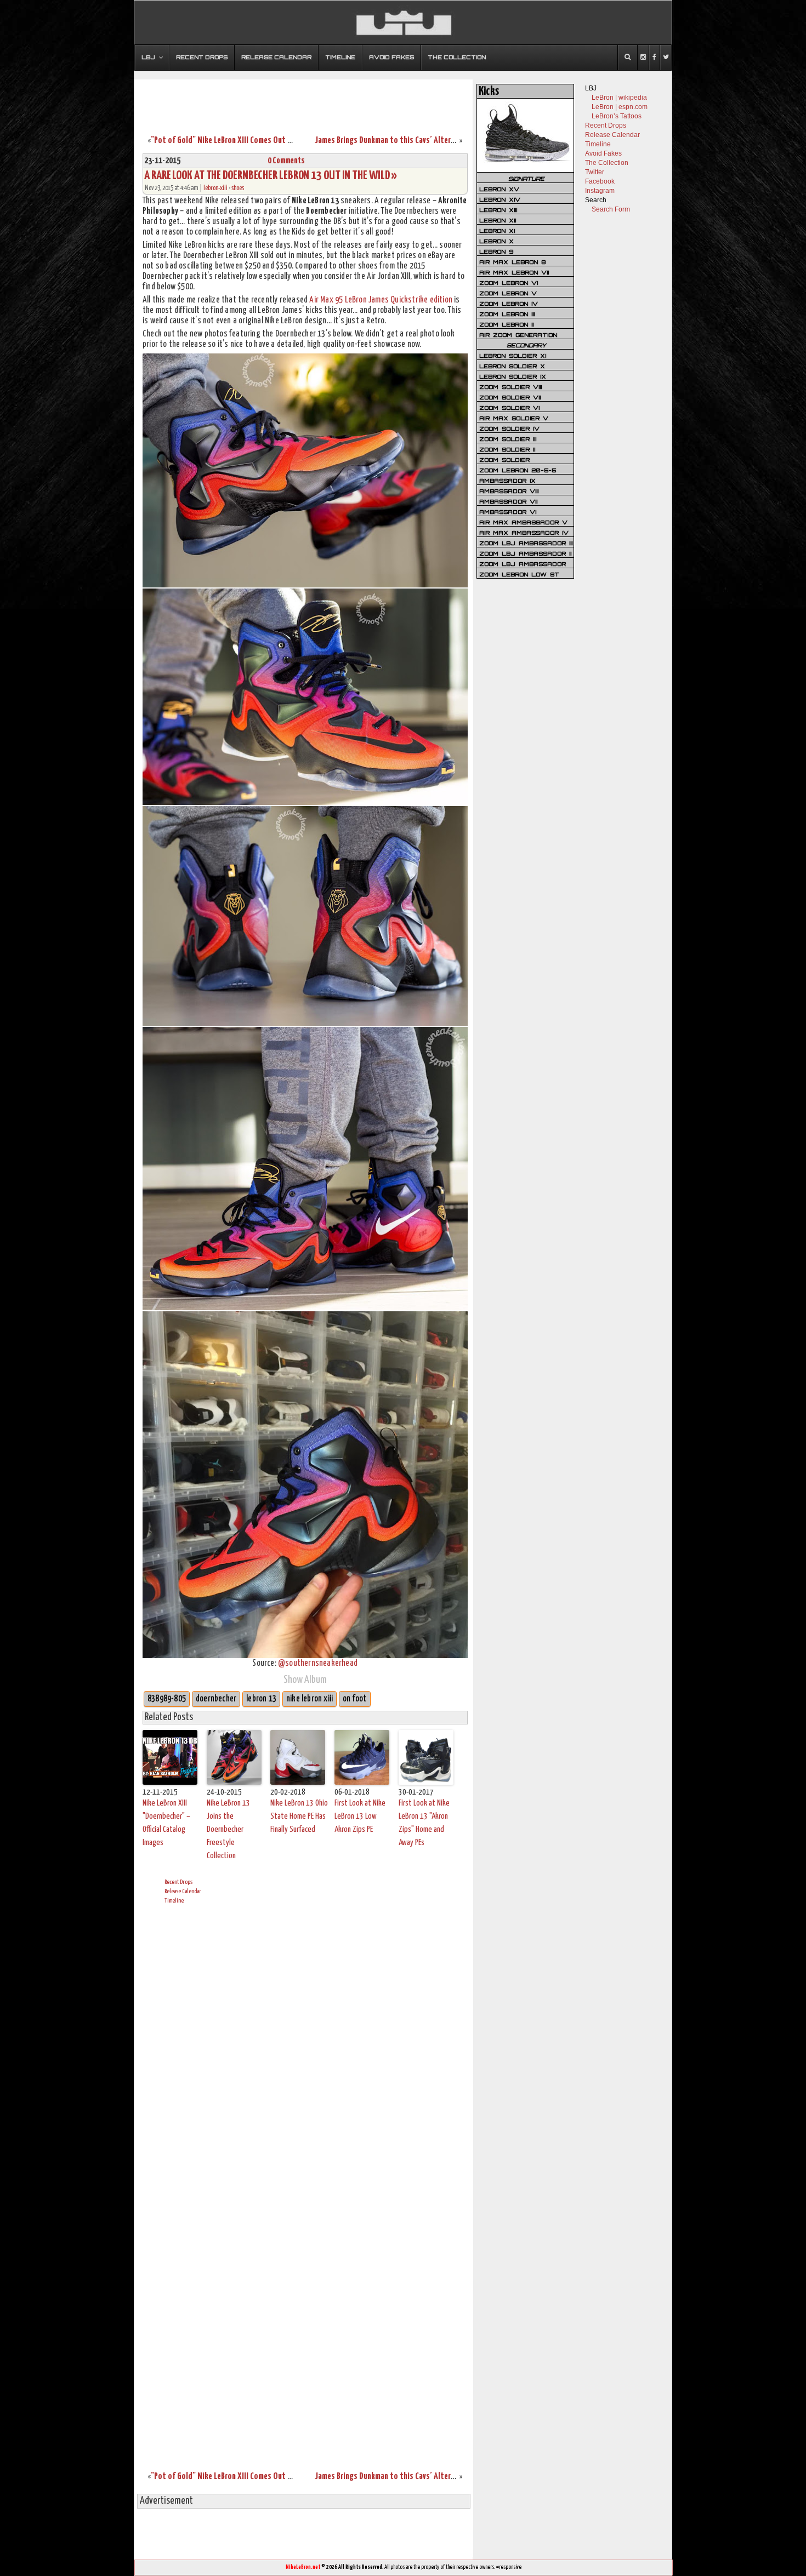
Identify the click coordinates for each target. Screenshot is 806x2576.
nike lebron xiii (310, 1699)
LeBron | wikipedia (619, 98)
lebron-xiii (215, 188)
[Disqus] (305, 2049)
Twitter (595, 172)
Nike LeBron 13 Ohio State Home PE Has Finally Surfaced (299, 1816)
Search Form (611, 209)
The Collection (607, 163)
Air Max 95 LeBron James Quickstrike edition (381, 300)
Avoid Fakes (603, 153)
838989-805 (167, 1699)
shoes (238, 188)
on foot (354, 1699)
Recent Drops (178, 1882)
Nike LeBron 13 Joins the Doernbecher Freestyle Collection (228, 1829)
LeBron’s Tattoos (617, 116)
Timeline (174, 1901)
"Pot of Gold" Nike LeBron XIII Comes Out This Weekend (242, 141)
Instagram (600, 191)
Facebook (600, 181)
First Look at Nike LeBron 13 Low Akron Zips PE (360, 1816)
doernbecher (216, 1699)
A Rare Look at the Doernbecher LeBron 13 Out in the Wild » (271, 176)
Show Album (305, 1680)
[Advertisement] (304, 100)
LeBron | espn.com (620, 107)
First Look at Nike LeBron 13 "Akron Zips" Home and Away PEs (424, 1823)
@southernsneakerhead (318, 1663)
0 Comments (286, 161)
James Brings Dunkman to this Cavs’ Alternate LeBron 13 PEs (413, 141)
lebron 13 (261, 1699)
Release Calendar (183, 1891)
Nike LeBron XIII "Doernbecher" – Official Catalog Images (166, 1823)
